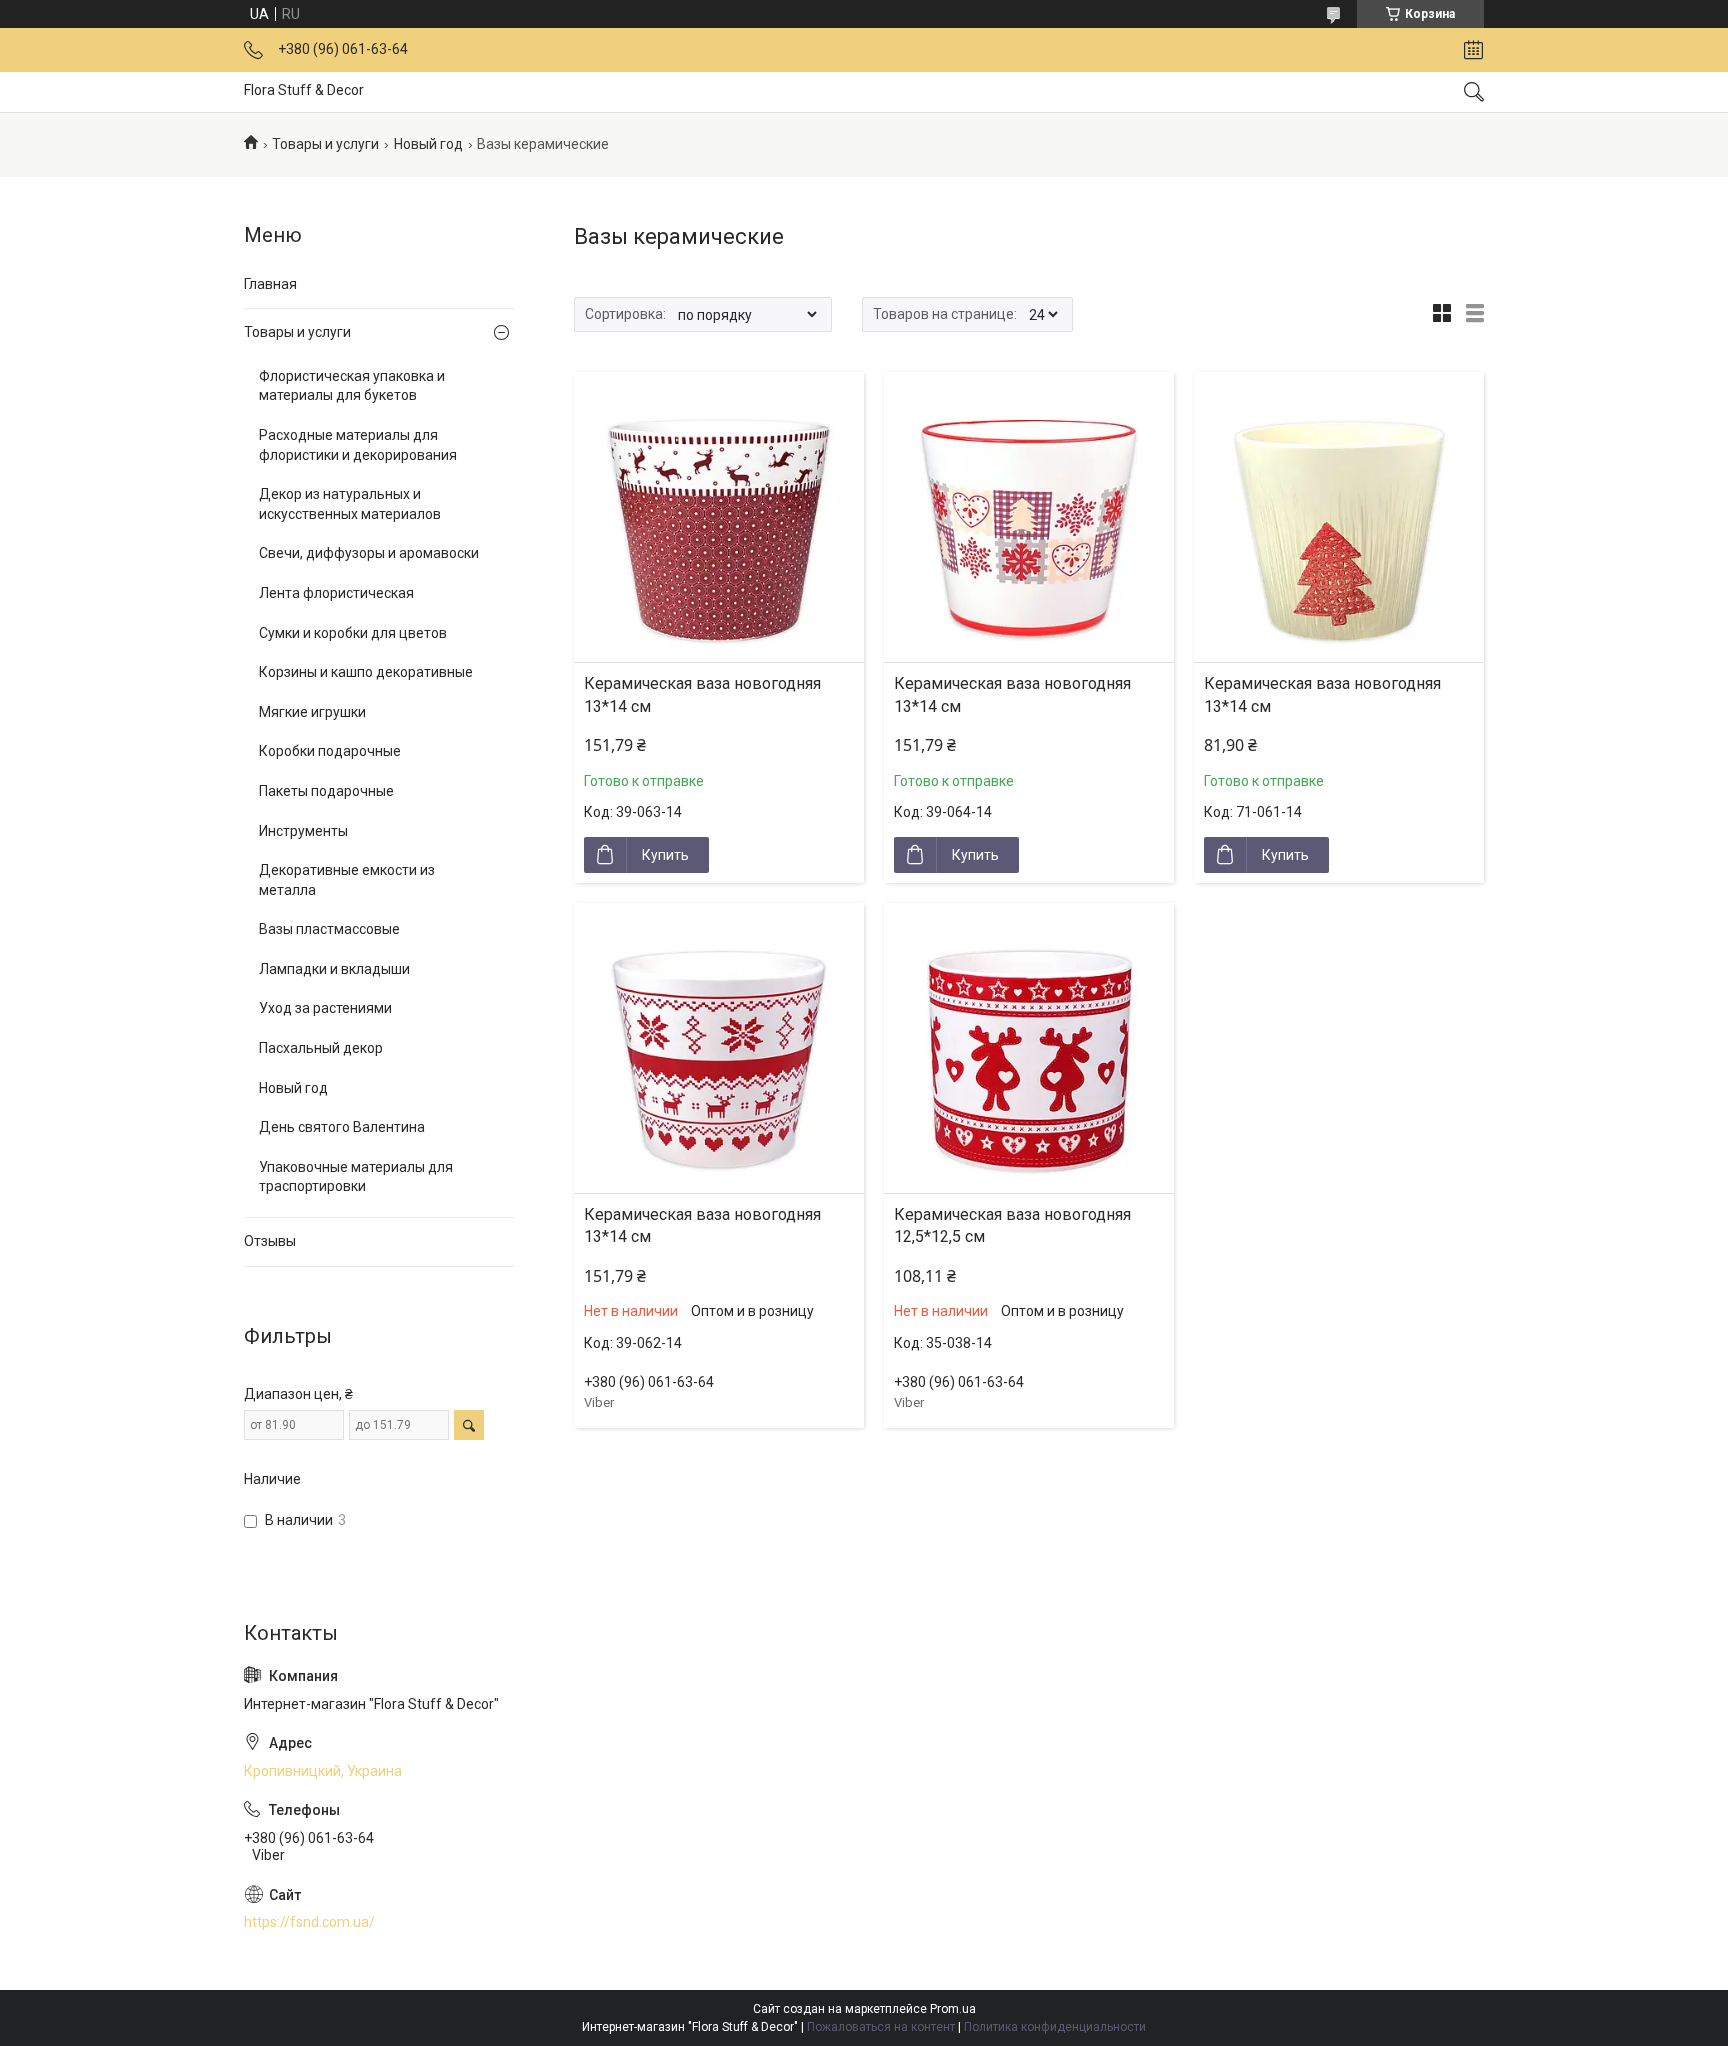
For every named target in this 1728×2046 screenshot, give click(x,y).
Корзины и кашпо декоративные (366, 672)
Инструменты (303, 831)
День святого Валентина (342, 1127)
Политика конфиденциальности (1055, 2027)
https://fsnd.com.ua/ (309, 1922)
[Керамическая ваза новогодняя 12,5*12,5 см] (1029, 1048)
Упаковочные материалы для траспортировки (356, 1177)
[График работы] (1473, 50)
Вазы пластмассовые (329, 929)
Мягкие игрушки (312, 712)
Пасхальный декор (321, 1048)
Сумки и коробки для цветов (353, 633)
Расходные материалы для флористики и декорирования (358, 445)
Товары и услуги (325, 144)
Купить (665, 855)
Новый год (428, 144)
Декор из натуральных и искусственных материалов (350, 504)
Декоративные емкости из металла (347, 880)
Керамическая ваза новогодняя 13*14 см (702, 694)
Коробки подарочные (330, 751)
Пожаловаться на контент (881, 2027)
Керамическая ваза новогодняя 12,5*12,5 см (1012, 1225)
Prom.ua (953, 2009)
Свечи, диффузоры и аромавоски (369, 553)
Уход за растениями (325, 1008)
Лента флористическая (336, 593)
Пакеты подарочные (326, 791)
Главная (270, 284)
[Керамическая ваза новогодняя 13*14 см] (719, 517)
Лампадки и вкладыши (334, 969)
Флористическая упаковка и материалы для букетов (352, 386)
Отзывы (270, 1241)
